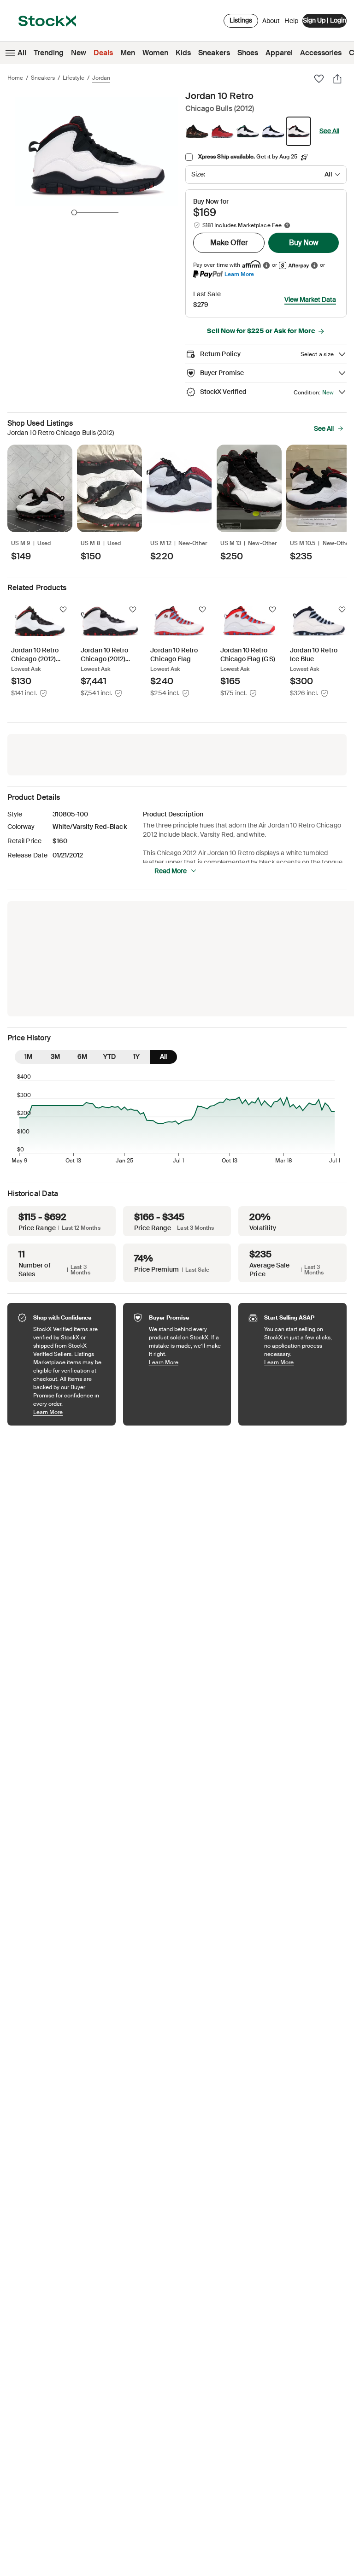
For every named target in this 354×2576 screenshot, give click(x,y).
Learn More (239, 274)
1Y (136, 1056)
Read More (171, 871)
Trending (49, 53)
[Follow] (63, 610)
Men (128, 53)
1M (28, 1056)
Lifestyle (74, 78)
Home (15, 78)
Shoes (248, 53)
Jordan (101, 78)
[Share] (337, 79)
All (22, 53)
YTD (109, 1056)
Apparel (279, 53)
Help (291, 21)
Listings (241, 20)
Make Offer (229, 243)
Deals (103, 53)
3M (55, 1056)
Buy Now (304, 243)
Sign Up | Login (324, 20)
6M (82, 1056)
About (271, 23)
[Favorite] (319, 79)
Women (155, 53)
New (79, 53)
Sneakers (214, 53)
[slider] (74, 212)
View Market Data (310, 299)
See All (329, 131)
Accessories (321, 53)
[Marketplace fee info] (287, 225)
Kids (183, 53)
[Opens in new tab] (266, 265)
